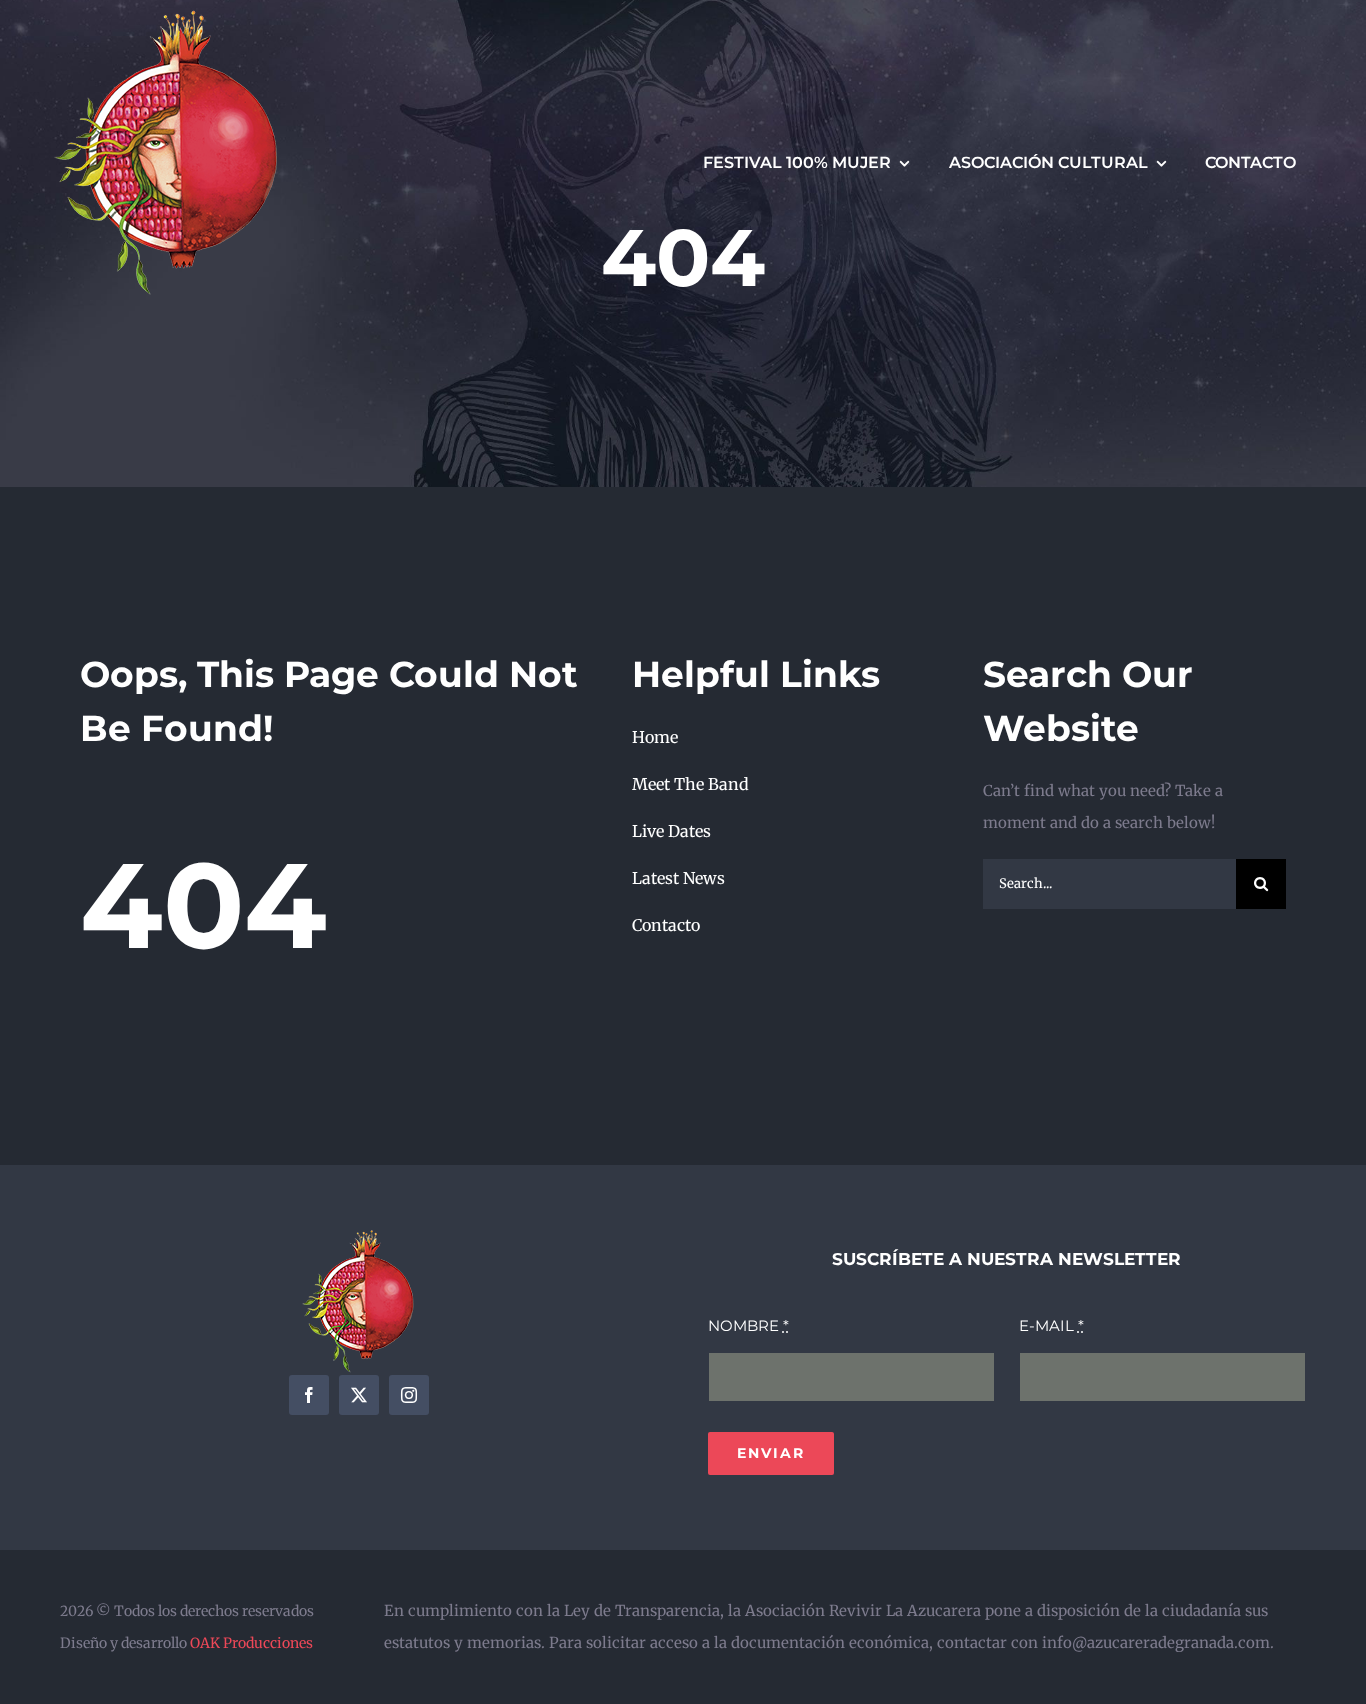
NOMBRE (748, 1325)
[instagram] (409, 1395)
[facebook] (309, 1395)
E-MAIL (1051, 1325)
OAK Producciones (251, 1643)
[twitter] (359, 1395)
